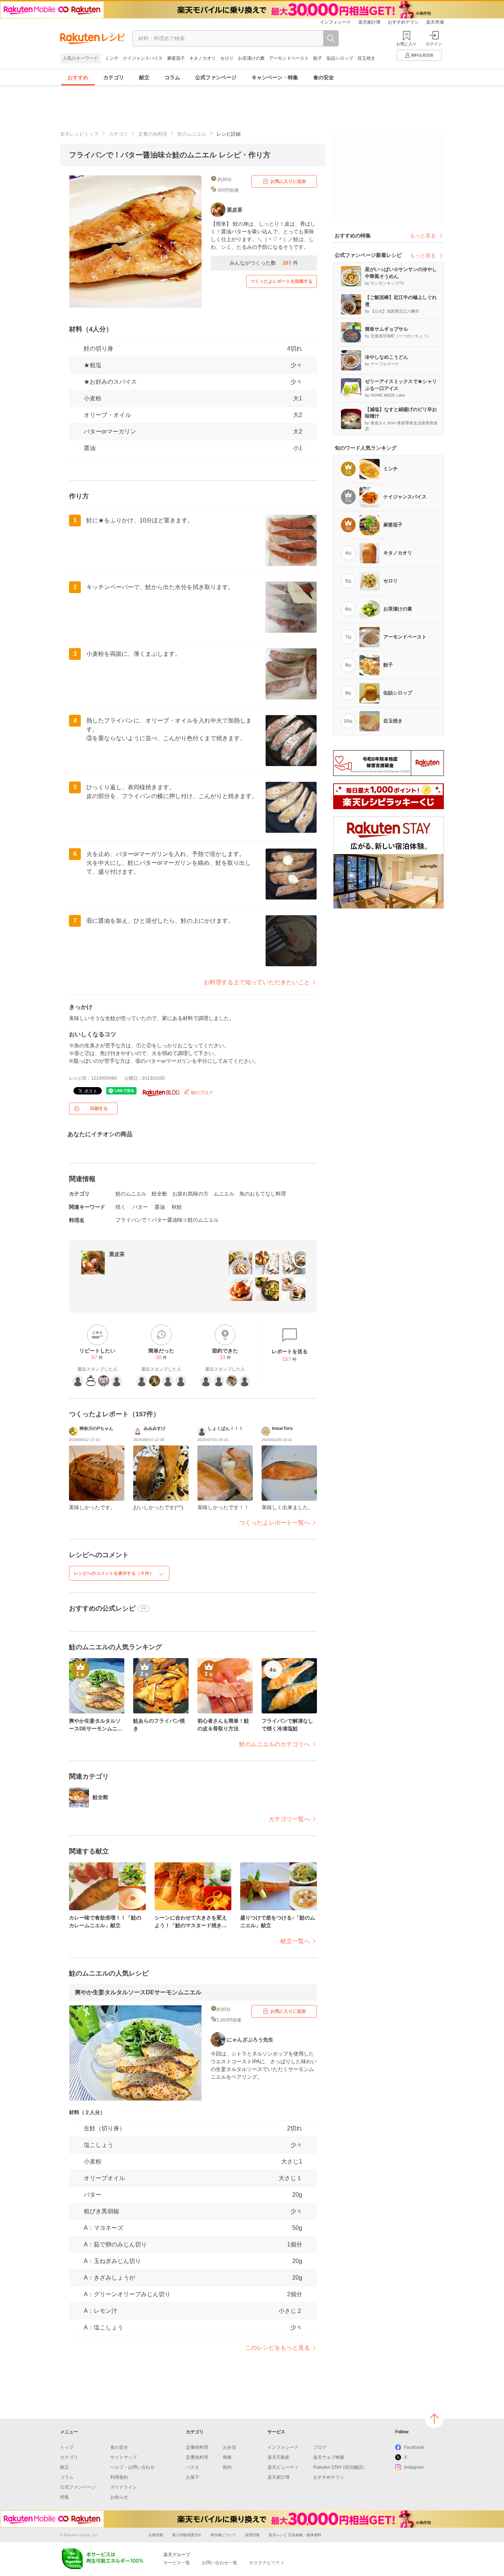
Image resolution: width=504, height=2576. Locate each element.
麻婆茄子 (176, 58)
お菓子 (193, 2477)
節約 (227, 2467)
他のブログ (201, 1093)
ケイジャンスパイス (143, 58)
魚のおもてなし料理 (263, 1194)
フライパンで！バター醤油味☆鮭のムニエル (167, 1220)
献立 (144, 77)
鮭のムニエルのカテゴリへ (275, 1744)
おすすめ (78, 77)
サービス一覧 (177, 2563)
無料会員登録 (422, 55)
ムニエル (224, 1194)
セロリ (227, 58)
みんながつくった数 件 (264, 263)
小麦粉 (93, 398)
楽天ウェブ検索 (329, 2457)
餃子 (318, 58)
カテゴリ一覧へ (289, 1819)
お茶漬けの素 (251, 58)
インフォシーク (335, 22)
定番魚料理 (197, 2457)
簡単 (227, 2457)
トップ (67, 2447)
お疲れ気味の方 (190, 1194)
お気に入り (406, 44)
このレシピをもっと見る (277, 2348)
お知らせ (119, 2497)
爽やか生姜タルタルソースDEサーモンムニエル (138, 1992)
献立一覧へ (295, 1941)
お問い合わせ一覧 (220, 2563)
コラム (172, 77)
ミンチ (112, 58)
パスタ (193, 2467)
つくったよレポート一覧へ (275, 1523)
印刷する (99, 1108)
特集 (65, 2497)
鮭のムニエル (192, 134)
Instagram (414, 2467)
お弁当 (229, 2447)
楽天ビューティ (283, 2467)
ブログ (320, 2447)
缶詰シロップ (340, 58)
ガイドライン (124, 2487)
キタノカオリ (203, 58)
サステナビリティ (267, 2563)
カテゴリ (114, 77)
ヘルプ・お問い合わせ (132, 2467)
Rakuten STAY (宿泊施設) (339, 2467)
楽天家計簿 (369, 22)
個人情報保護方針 (187, 2535)
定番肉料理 (197, 2447)
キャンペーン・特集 (275, 77)
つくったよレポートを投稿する (282, 281)
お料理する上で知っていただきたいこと (257, 982)
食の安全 (324, 77)
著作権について (223, 2535)
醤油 (160, 1207)
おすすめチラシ (403, 22)
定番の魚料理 (153, 134)
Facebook (414, 2447)
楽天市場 (435, 22)
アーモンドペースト (289, 58)
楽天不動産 (279, 2457)
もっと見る (423, 236)
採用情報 (252, 2535)
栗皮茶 (117, 1254)
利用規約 (119, 2477)
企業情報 (156, 2535)
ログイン (434, 44)
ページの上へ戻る (434, 2419)
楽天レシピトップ (79, 134)
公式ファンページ (216, 77)
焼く (121, 1207)
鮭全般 (159, 1194)
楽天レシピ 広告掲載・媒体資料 (295, 2535)
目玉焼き (366, 58)
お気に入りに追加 (288, 181)
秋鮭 (177, 1207)
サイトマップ (124, 2457)
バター (140, 1207)
